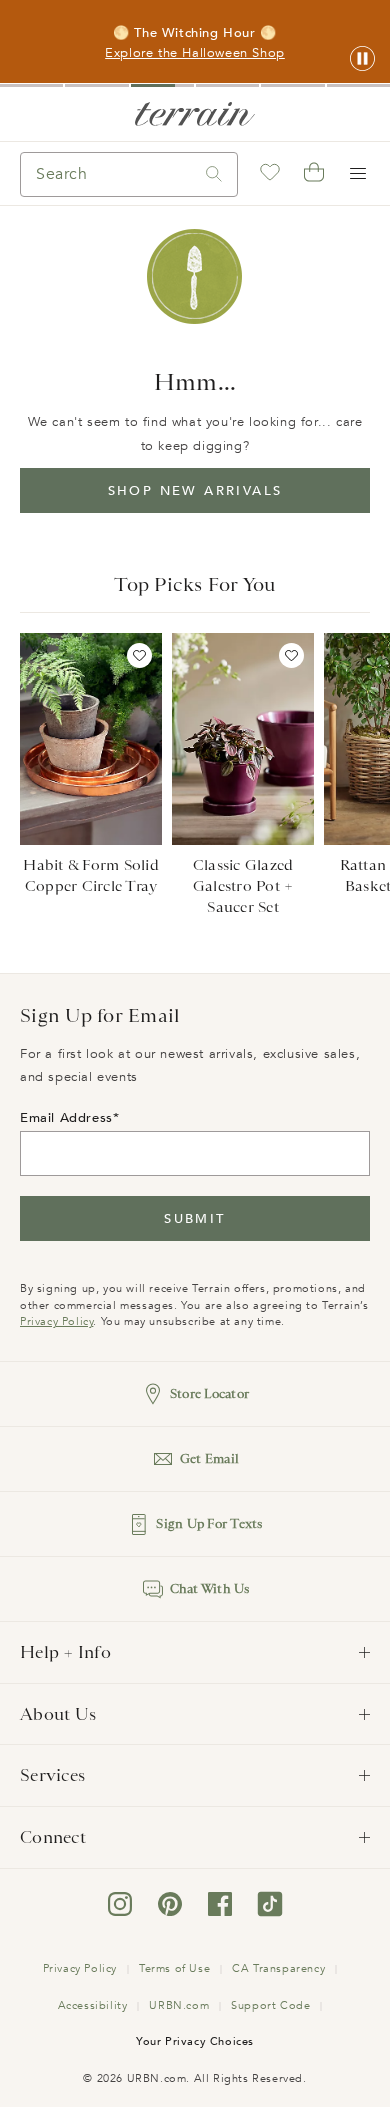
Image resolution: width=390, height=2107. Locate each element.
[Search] (214, 174)
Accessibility (93, 2005)
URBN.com (179, 2005)
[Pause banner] (362, 59)
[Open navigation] (358, 174)
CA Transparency (278, 1968)
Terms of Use (174, 1968)
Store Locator (209, 1393)
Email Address (66, 1118)
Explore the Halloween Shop (195, 53)
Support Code (270, 2005)
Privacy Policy (56, 1321)
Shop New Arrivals (195, 491)
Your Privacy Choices (195, 2041)
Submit (194, 1219)
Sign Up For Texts (209, 1523)
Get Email (209, 1458)
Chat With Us (210, 1588)
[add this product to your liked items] (139, 655)
